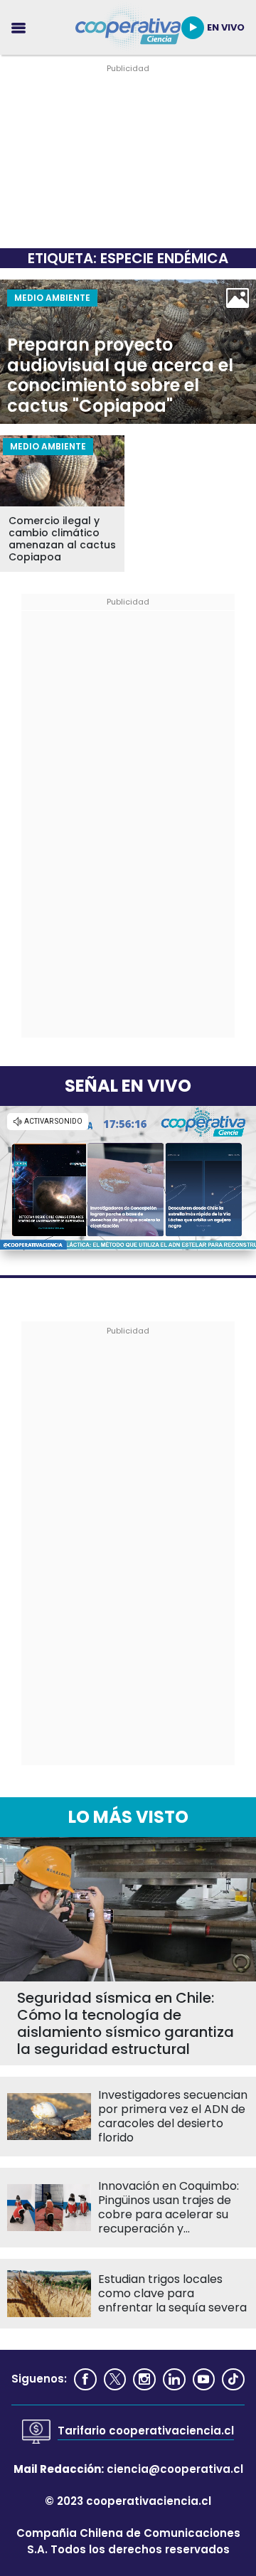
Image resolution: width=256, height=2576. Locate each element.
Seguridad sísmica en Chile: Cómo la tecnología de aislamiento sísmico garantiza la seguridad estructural (126, 2023)
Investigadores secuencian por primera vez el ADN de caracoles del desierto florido (173, 2117)
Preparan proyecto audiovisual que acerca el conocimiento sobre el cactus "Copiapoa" (120, 376)
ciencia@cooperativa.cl (175, 2469)
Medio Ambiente (52, 298)
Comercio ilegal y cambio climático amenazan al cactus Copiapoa (62, 539)
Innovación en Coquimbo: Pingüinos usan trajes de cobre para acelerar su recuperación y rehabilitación (169, 2208)
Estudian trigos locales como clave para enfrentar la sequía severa (172, 2294)
